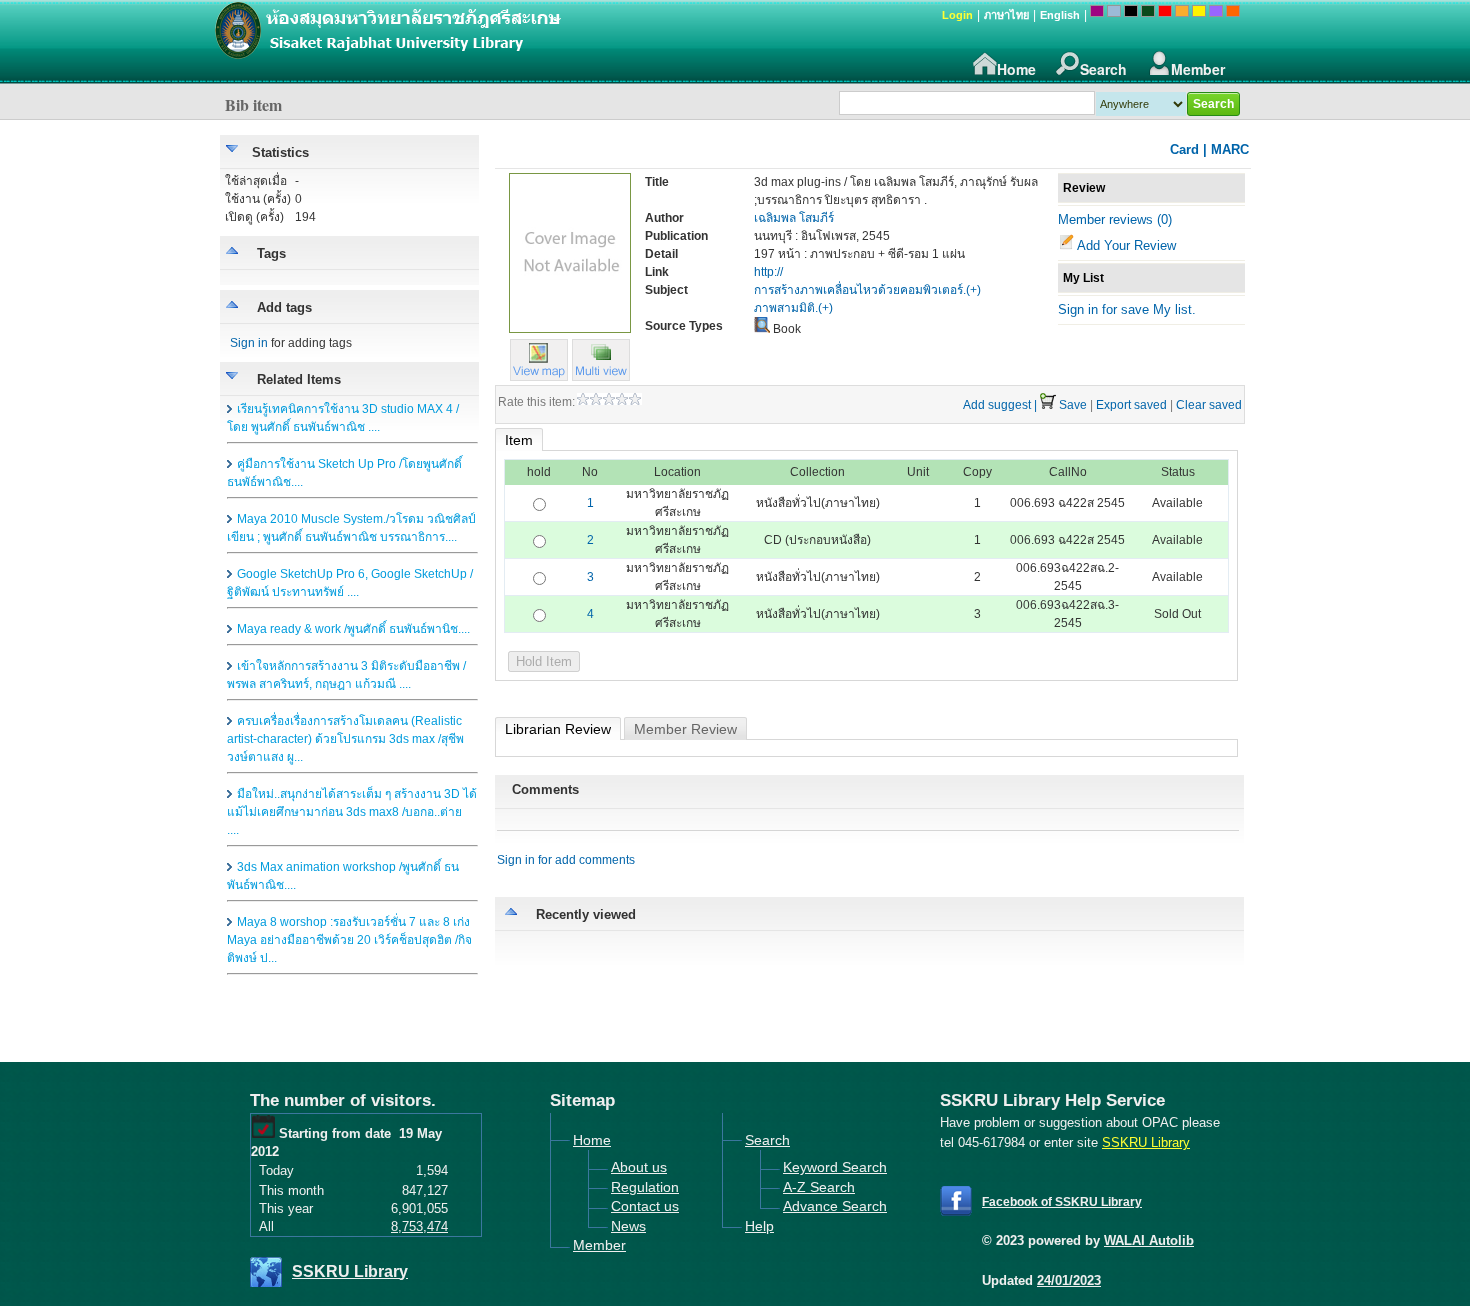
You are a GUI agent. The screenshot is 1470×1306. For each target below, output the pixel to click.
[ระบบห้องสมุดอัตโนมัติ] (490, 40)
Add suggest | (1000, 405)
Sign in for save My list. (1127, 309)
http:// (768, 272)
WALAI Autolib (1149, 1240)
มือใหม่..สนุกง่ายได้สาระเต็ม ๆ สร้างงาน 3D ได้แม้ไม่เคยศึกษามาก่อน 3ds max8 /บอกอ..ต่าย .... (352, 812)
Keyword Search (835, 1167)
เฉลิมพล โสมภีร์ (794, 218)
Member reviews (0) (1115, 219)
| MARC (1226, 149)
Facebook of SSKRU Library (1062, 1202)
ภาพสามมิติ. (786, 308)
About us (639, 1167)
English (1060, 15)
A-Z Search (819, 1187)
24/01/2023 (1069, 1280)
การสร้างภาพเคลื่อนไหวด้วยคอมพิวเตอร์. (860, 290)
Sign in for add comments (566, 860)
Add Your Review (1126, 245)
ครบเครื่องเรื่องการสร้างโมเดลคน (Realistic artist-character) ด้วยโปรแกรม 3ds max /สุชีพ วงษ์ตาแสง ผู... (345, 739)
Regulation (645, 1187)
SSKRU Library (350, 1271)
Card (1184, 149)
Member (1198, 69)
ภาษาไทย (1006, 15)
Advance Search (835, 1206)
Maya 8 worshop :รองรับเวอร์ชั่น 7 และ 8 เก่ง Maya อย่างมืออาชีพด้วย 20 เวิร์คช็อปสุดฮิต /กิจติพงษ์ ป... (349, 940)
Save (1073, 405)
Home (1016, 69)
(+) (973, 290)
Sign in (249, 343)
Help (759, 1226)
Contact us (645, 1206)
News (628, 1226)
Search (1103, 69)
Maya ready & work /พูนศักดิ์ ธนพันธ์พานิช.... (353, 629)
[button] (601, 376)
